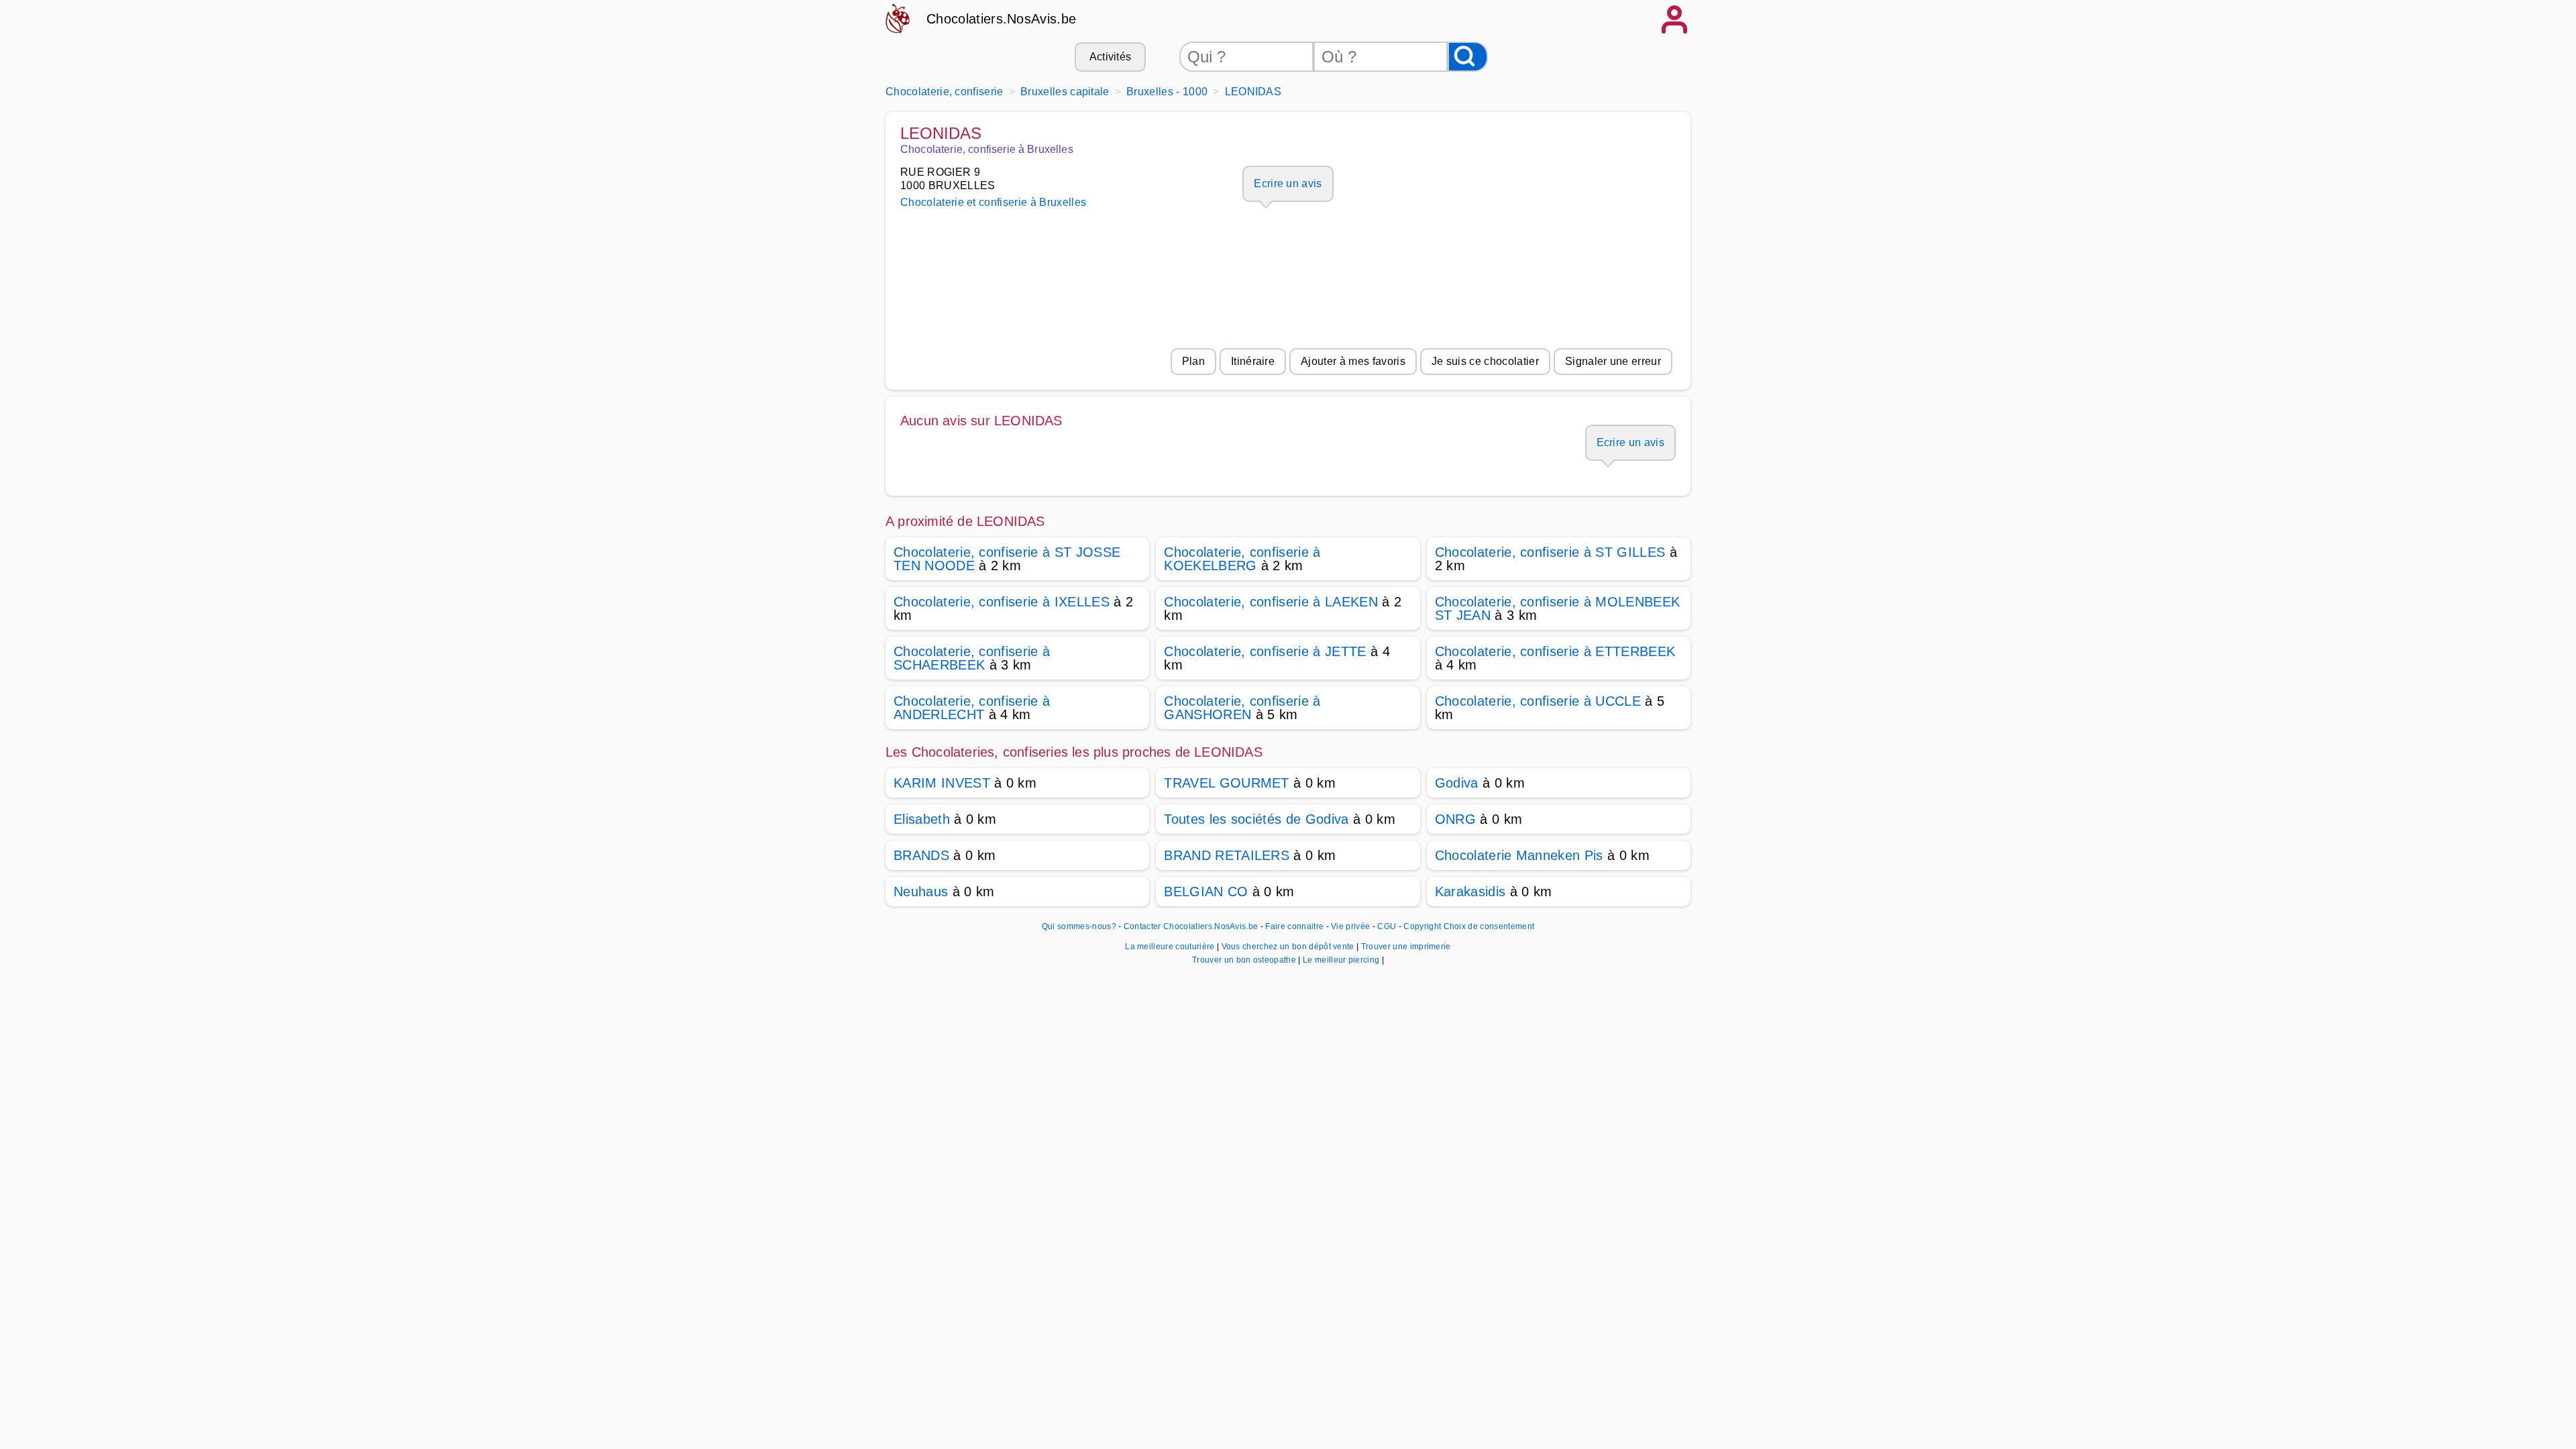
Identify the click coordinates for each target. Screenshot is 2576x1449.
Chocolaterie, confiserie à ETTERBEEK (1555, 651)
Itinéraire (1253, 361)
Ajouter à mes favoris (1353, 361)
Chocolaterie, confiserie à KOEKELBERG (1242, 559)
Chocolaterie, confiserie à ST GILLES (1550, 552)
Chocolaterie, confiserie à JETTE (1265, 651)
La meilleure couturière (1171, 947)
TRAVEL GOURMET (1226, 783)
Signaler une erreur (1613, 361)
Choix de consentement (1489, 926)
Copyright (1422, 926)
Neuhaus (921, 892)
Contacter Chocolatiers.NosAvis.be (1191, 926)
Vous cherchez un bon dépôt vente (1289, 947)
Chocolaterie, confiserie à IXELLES (1002, 602)
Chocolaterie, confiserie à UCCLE (1538, 701)
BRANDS (921, 855)
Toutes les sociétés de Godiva (1256, 819)
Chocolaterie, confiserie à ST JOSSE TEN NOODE (1007, 559)
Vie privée (1350, 926)
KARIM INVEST (942, 783)
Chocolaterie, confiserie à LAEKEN (1271, 602)
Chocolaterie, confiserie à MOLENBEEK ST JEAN (1558, 608)
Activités (1111, 57)
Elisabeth (922, 819)
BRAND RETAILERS (1227, 855)
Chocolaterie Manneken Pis (1519, 855)
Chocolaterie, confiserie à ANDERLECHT (972, 708)
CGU (1387, 926)
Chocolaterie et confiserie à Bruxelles (993, 202)
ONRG (1455, 819)
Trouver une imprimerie (1406, 947)
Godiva (1457, 783)
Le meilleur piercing (1342, 960)
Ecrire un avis (1288, 183)
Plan (1193, 361)
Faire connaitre (1294, 926)
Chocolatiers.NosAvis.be (1001, 19)
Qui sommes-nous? (1079, 926)
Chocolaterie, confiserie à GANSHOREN (1242, 708)
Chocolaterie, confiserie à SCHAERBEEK (972, 658)
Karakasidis (1470, 892)
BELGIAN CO (1206, 892)
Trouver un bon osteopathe (1245, 960)
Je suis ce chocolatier (1485, 361)
